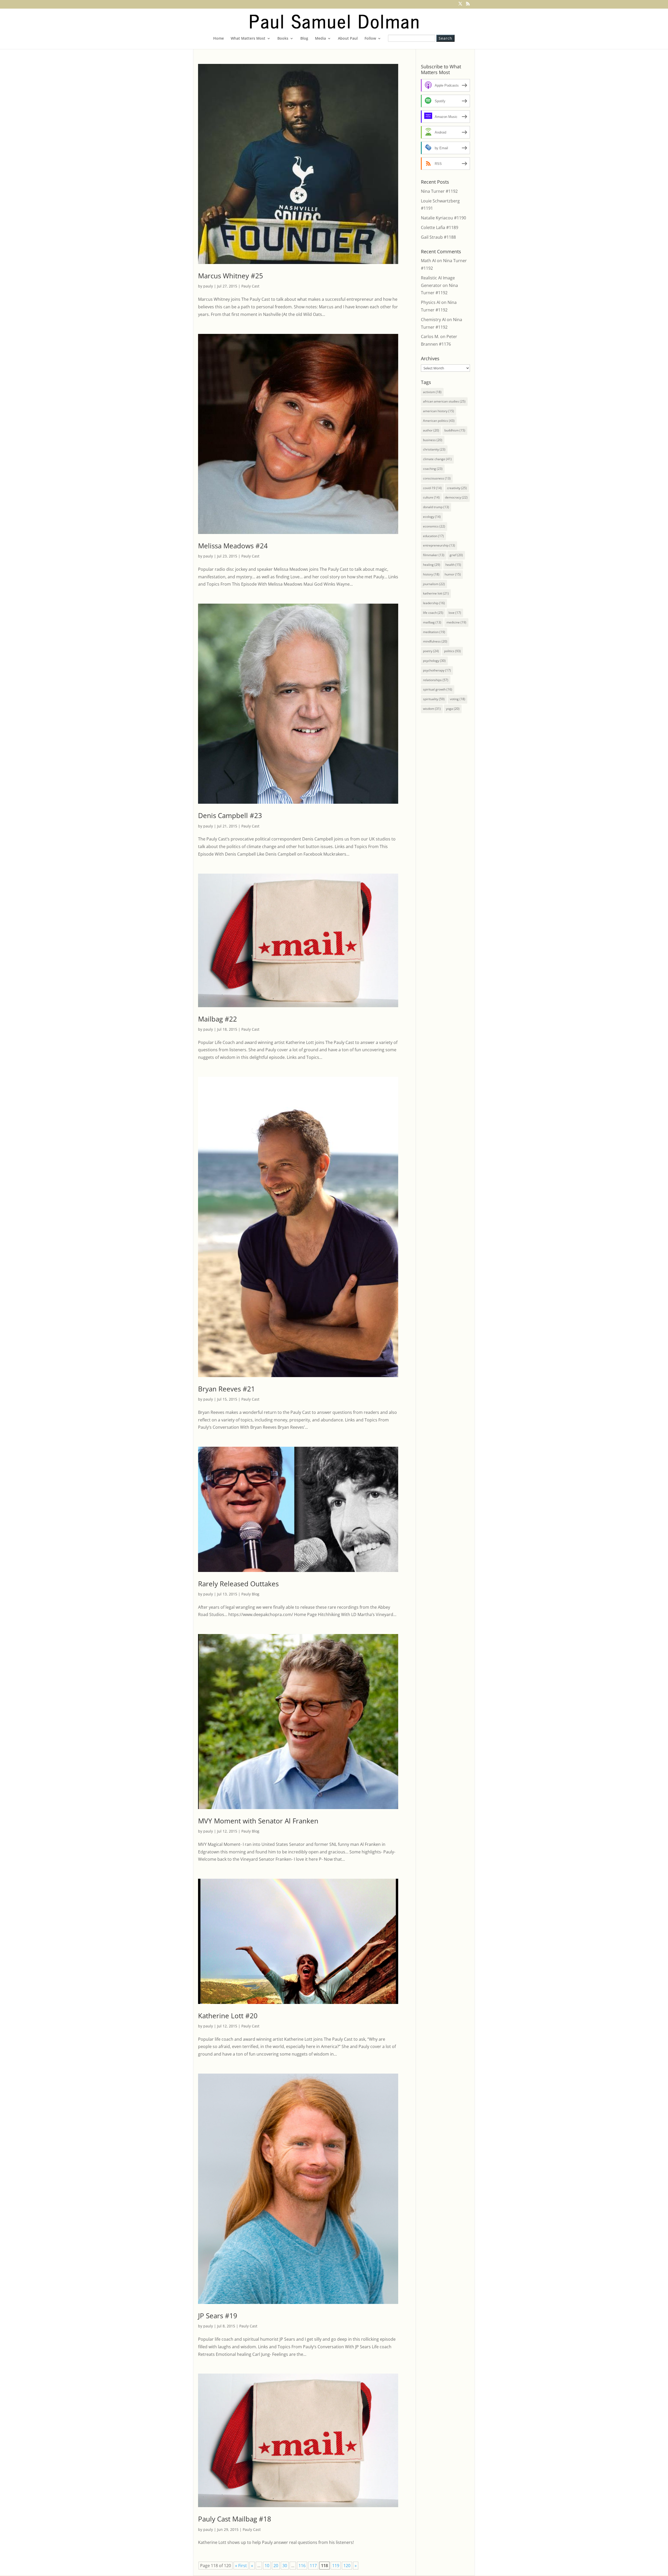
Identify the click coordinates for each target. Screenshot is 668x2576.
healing (432, 565)
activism (432, 392)
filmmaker (434, 555)
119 (336, 2566)
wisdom (432, 709)
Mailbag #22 (217, 1019)
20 (276, 2566)
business (433, 440)
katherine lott (436, 593)
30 (285, 2566)
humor (453, 574)
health (453, 565)
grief (456, 555)
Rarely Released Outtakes (238, 1584)
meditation (434, 632)
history (431, 574)
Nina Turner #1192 (439, 191)
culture (431, 497)
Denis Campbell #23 (230, 815)
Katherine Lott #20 (228, 2016)
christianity (434, 449)
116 (302, 2566)
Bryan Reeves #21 (226, 1389)
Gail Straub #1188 (438, 237)
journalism (434, 584)
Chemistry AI (433, 320)
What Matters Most (248, 39)
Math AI (428, 261)
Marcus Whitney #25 (231, 276)
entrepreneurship (439, 545)
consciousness (437, 478)
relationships (436, 680)
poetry (431, 651)
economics (434, 526)
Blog (304, 39)
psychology (434, 661)
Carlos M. (430, 337)
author (431, 430)
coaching (433, 469)
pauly (208, 286)
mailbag (432, 622)
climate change (437, 459)
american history (439, 411)
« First (241, 2566)
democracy (456, 497)
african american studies (444, 401)
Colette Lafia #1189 (440, 227)
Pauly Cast (250, 286)
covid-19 (432, 488)
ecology (432, 517)
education (433, 536)
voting (458, 699)
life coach (433, 613)
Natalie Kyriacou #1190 (443, 218)
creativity (457, 488)
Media (320, 39)
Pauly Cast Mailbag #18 (235, 2519)
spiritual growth (438, 689)
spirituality (434, 699)
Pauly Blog (250, 1594)
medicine (456, 622)
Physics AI (431, 302)
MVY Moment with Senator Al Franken (258, 1821)
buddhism (455, 430)
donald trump (436, 507)
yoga (453, 709)
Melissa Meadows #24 (233, 546)
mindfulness (435, 641)
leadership (434, 603)
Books (283, 39)
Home (219, 39)
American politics (439, 421)
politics (452, 651)
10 (267, 2566)
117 (313, 2566)
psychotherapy (437, 670)
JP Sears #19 (218, 2316)
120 (347, 2566)
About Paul (348, 39)
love (455, 613)
